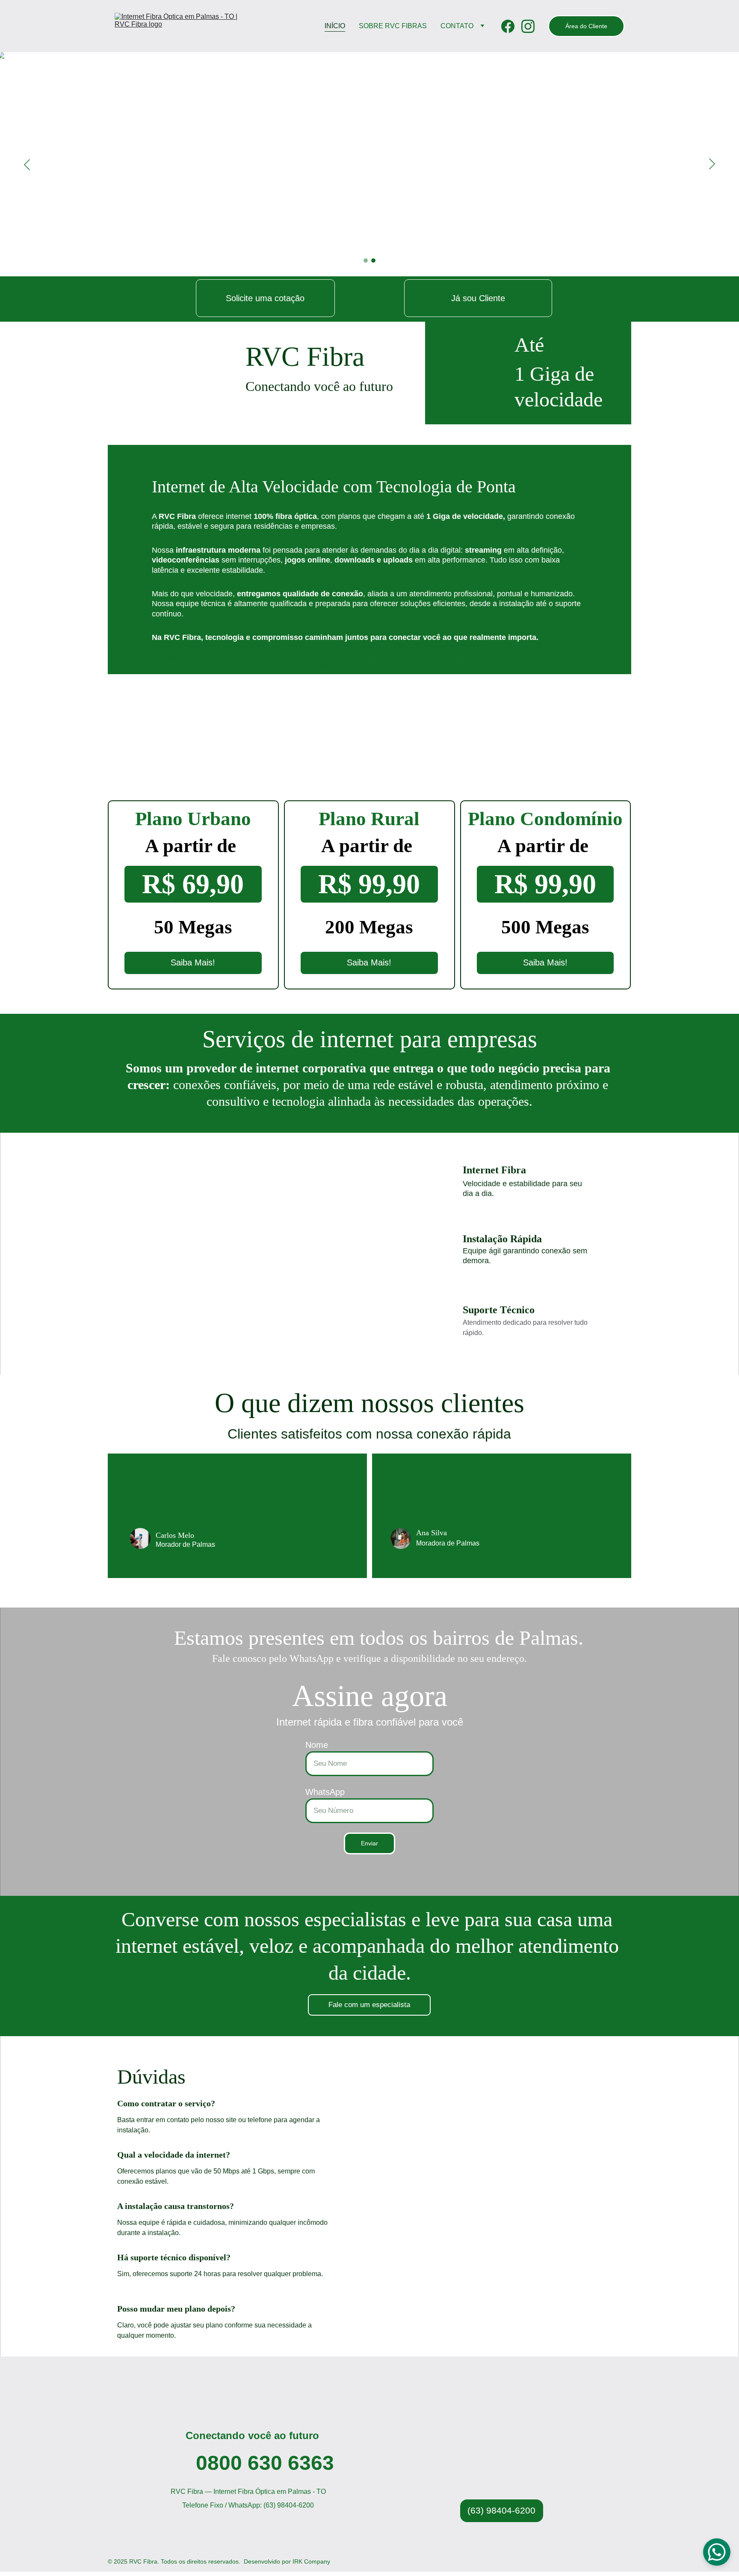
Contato (457, 26)
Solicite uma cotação (265, 298)
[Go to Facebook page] (511, 26)
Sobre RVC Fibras (393, 26)
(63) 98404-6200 (501, 2510)
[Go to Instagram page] (528, 26)
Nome (317, 1745)
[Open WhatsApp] (717, 2552)
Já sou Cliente (478, 298)
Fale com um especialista (369, 2005)
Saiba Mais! (193, 962)
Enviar (369, 1843)
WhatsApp (325, 1792)
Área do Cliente (586, 26)
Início (335, 26)
